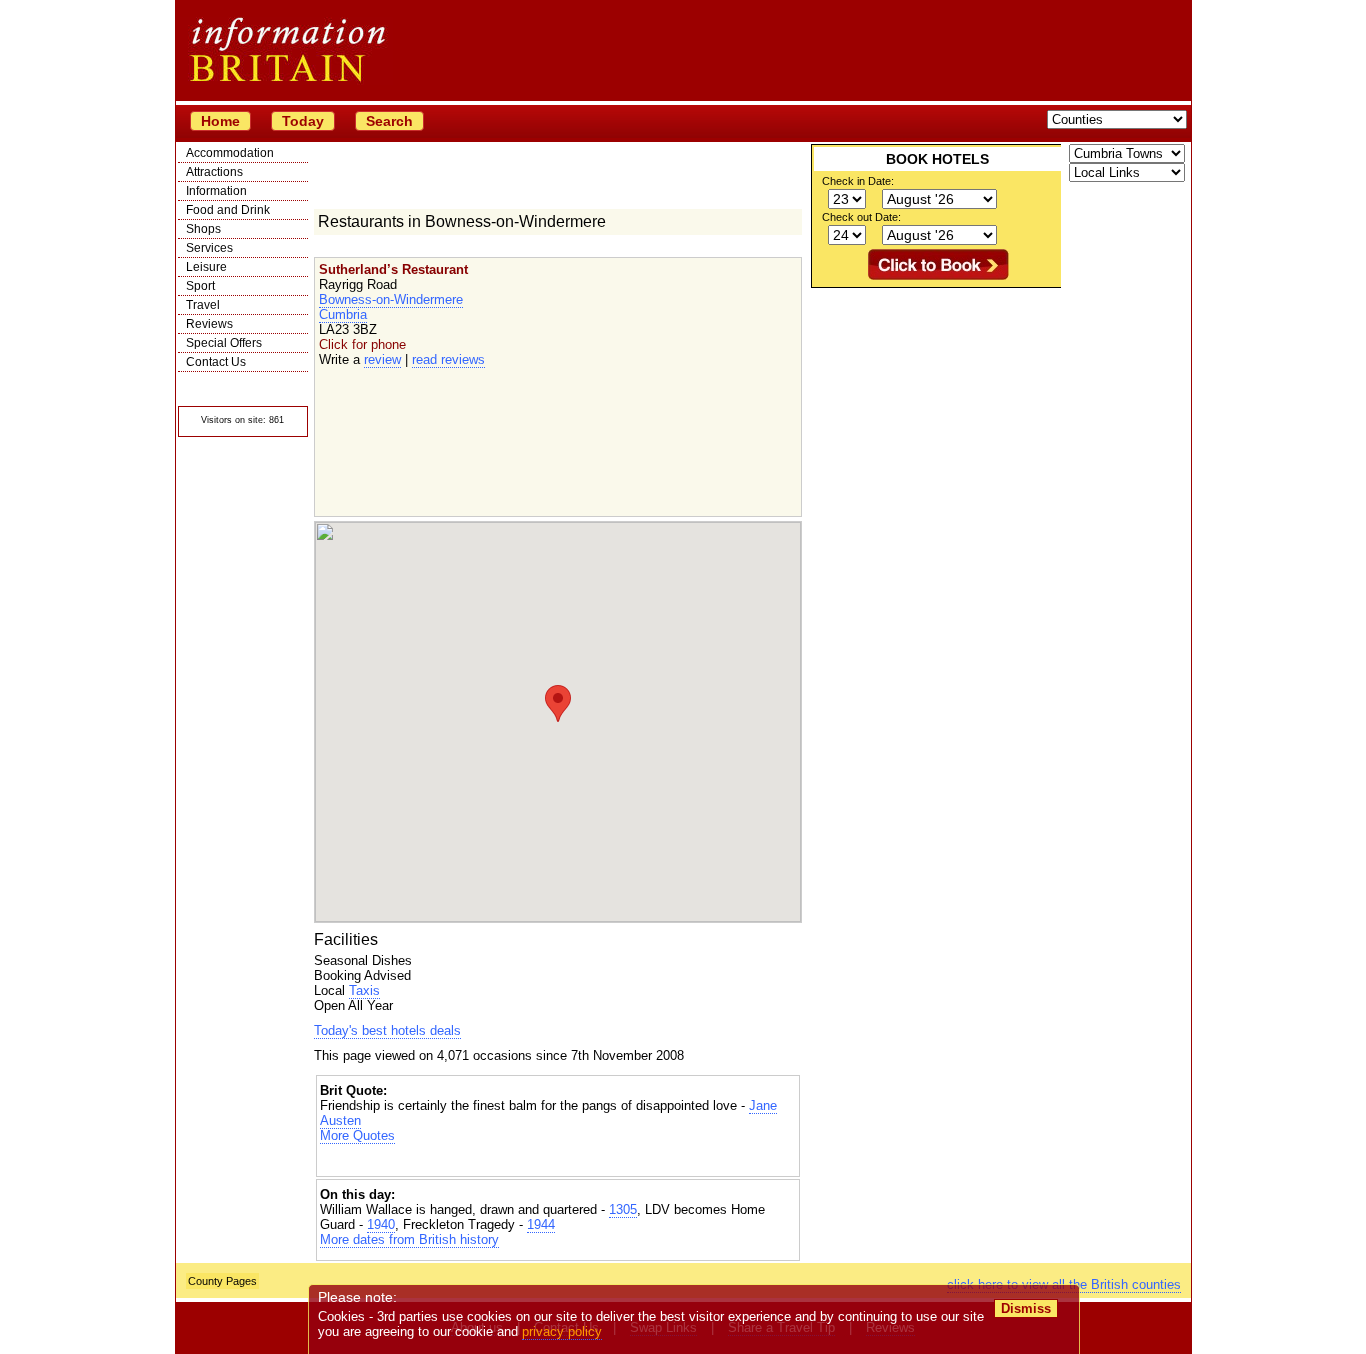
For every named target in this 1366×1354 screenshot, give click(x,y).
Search (389, 121)
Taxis (364, 990)
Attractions (214, 172)
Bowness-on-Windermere (391, 299)
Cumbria (343, 314)
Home (220, 121)
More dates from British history (409, 1239)
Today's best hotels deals (387, 1030)
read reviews (448, 359)
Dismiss (1026, 1308)
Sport (200, 286)
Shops (203, 229)
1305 (623, 1209)
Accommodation (230, 153)
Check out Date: (861, 217)
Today (303, 121)
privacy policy (562, 1331)
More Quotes (357, 1135)
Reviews (209, 324)
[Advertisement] (558, 1160)
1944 (541, 1224)
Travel (203, 305)
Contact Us (216, 362)
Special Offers (224, 343)
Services (209, 248)
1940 (381, 1224)
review (382, 359)
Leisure (206, 267)
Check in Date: (858, 181)
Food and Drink (228, 210)
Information (216, 191)
